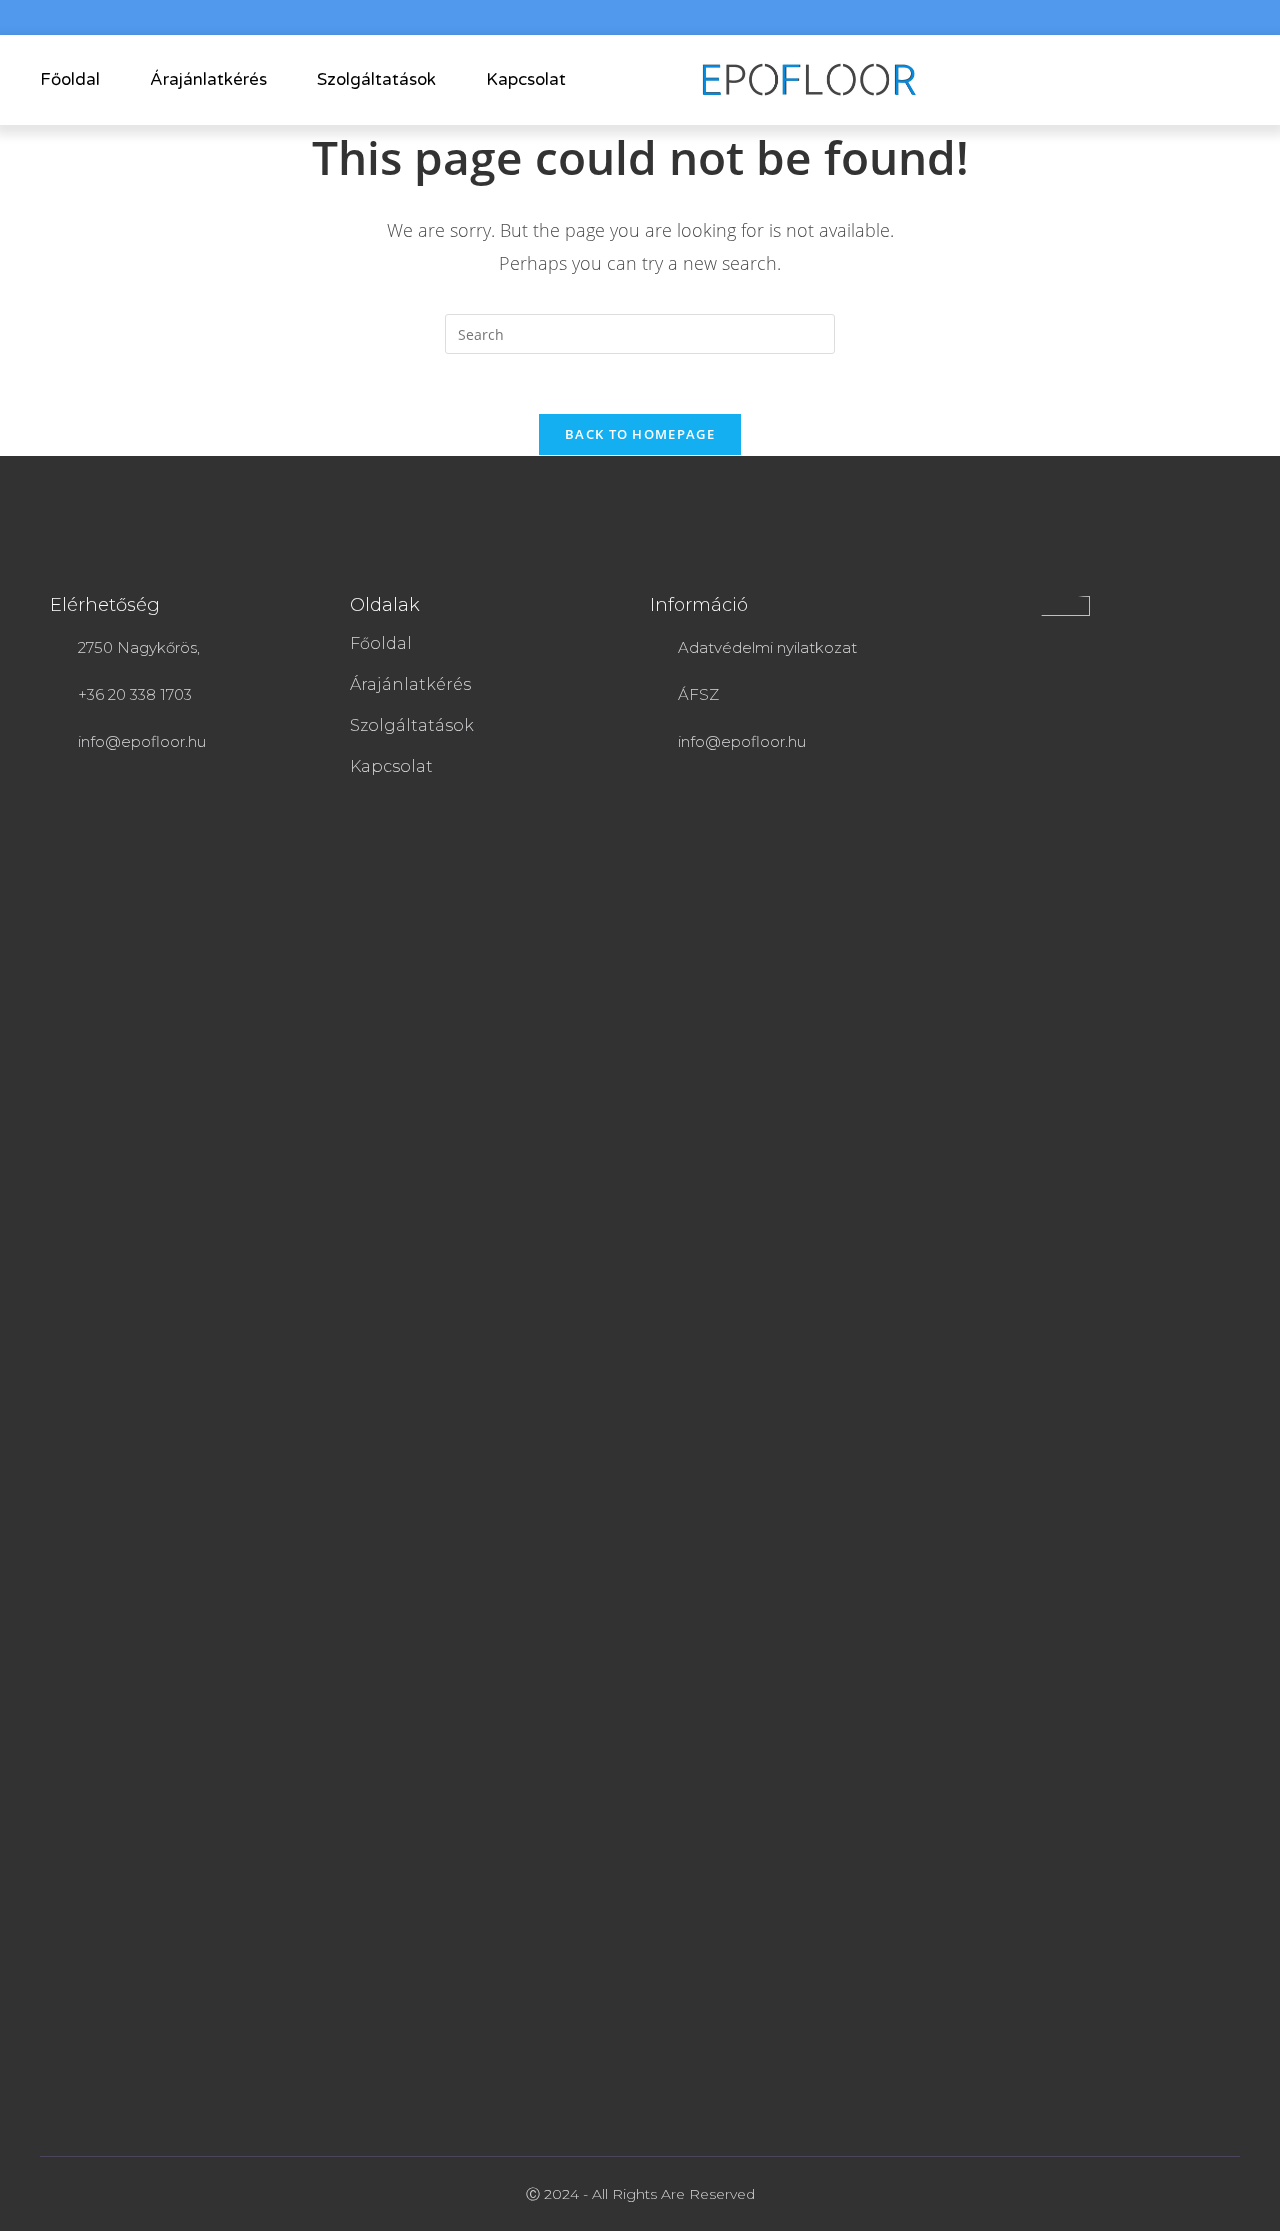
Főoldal (70, 79)
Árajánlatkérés (208, 79)
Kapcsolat (526, 79)
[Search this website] (640, 332)
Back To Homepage (640, 434)
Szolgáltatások (376, 79)
